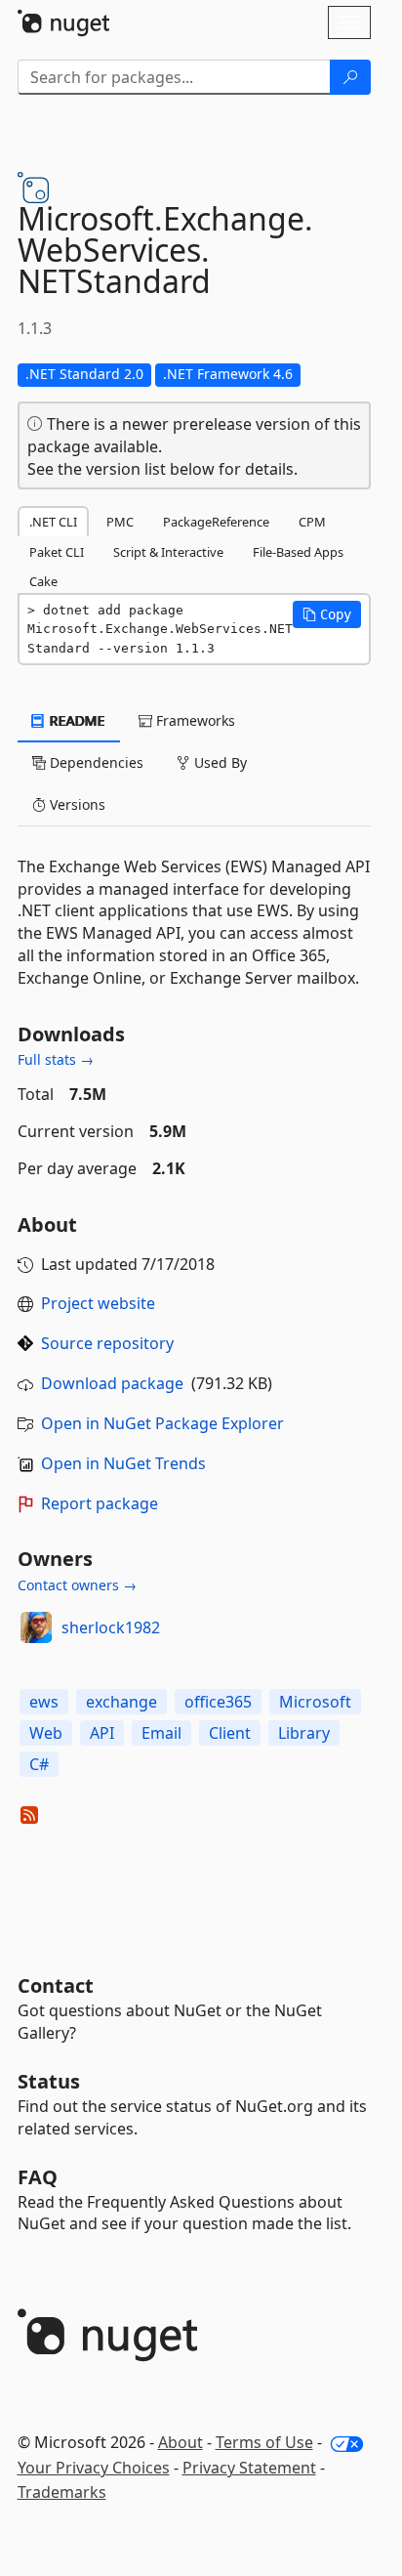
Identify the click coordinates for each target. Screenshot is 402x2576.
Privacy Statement (249, 2468)
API (102, 1733)
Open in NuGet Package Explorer (162, 1423)
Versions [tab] (76, 804)
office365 (218, 1702)
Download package (112, 1383)
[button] (327, 614)
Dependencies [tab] (95, 762)
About (181, 2442)
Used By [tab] (219, 762)
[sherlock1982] (36, 1627)
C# (39, 1764)
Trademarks (62, 2492)
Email (161, 1733)
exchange (121, 1702)
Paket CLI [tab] (57, 552)
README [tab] (76, 720)
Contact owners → (77, 1585)
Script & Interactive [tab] (168, 552)
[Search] (350, 77)
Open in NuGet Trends (123, 1463)
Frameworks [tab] (194, 720)
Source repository (107, 1343)
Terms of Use (264, 2442)
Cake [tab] (43, 581)
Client (230, 1733)
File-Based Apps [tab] (298, 552)
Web (46, 1733)
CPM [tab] (312, 522)
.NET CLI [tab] (53, 522)
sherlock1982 (111, 1627)
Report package (100, 1503)
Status (49, 2081)
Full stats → (56, 1059)
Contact (56, 1985)
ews (44, 1702)
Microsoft (315, 1702)
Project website (98, 1303)
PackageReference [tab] (216, 522)
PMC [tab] (120, 522)
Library (304, 1733)
